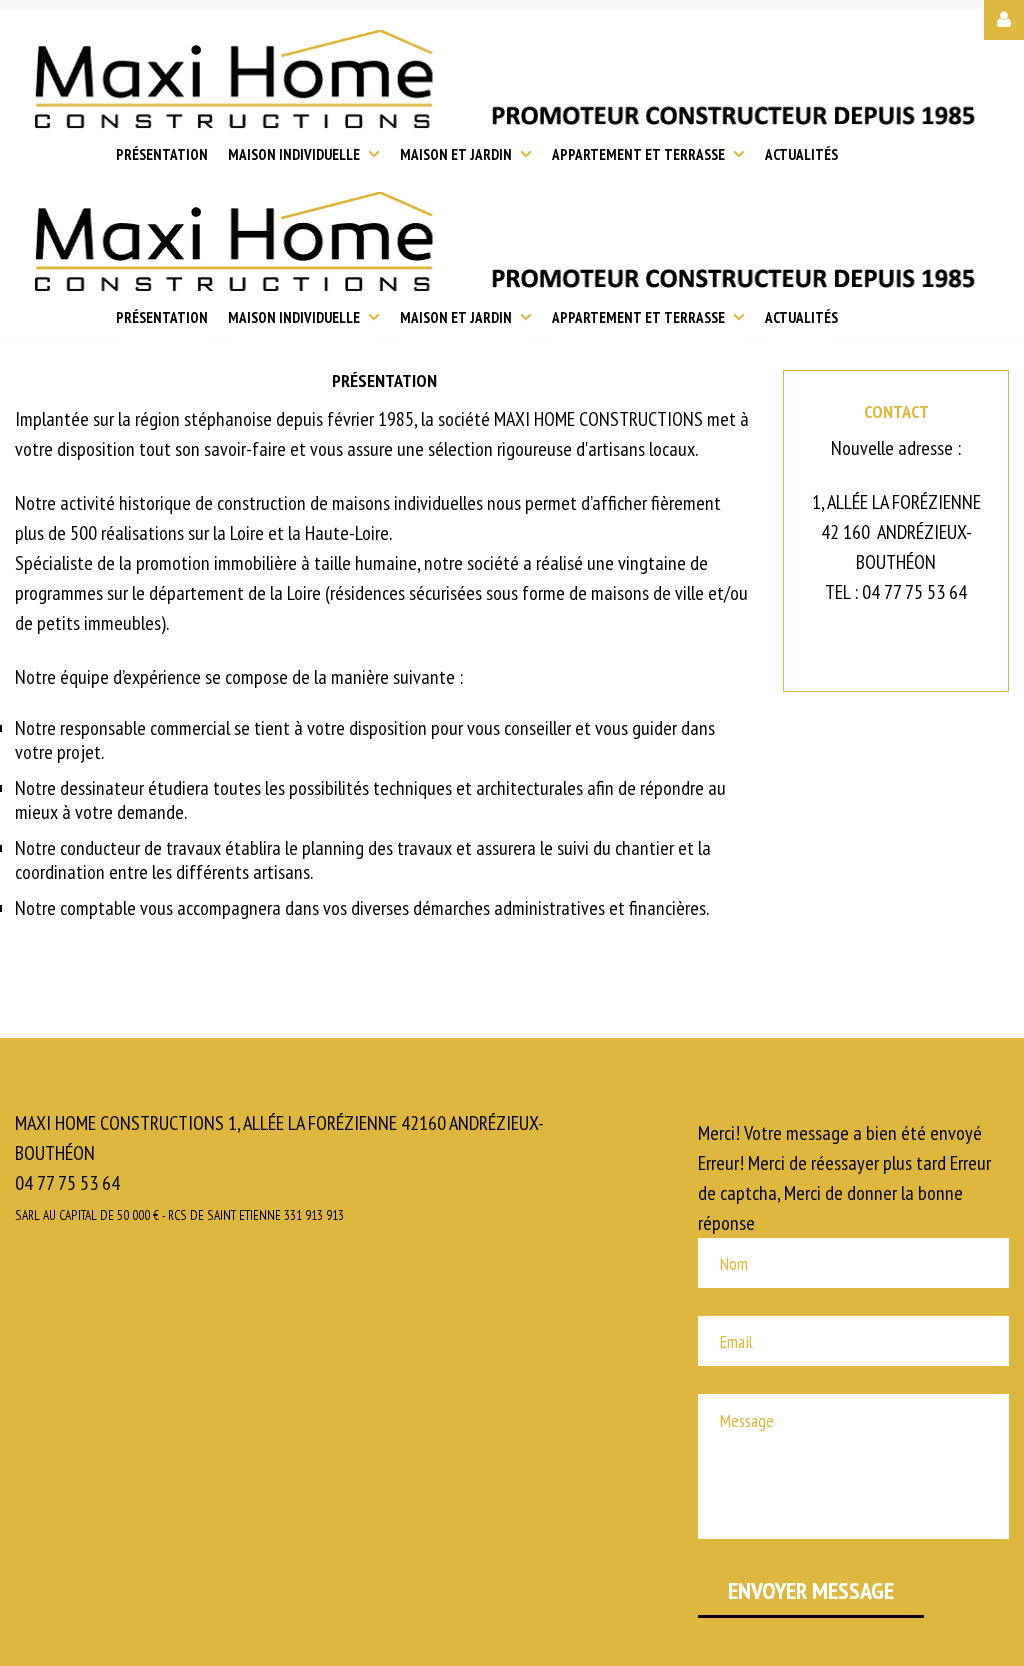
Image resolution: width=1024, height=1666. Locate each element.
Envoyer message (811, 1590)
